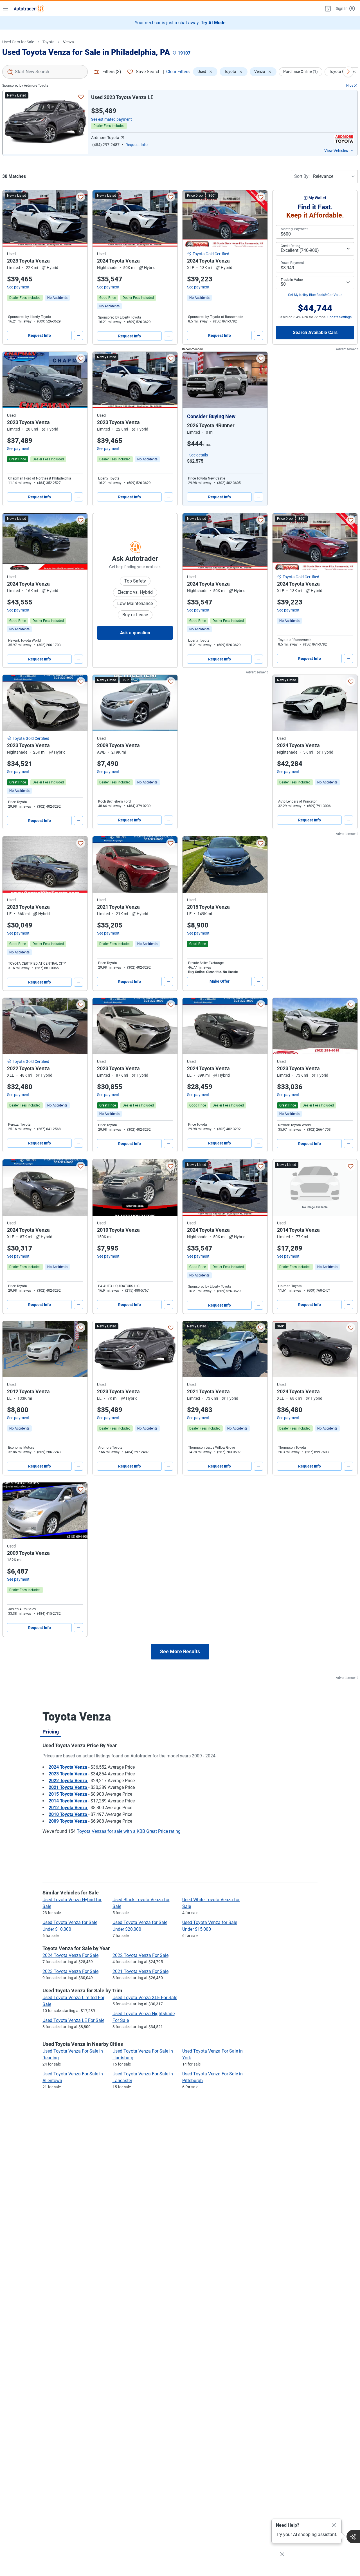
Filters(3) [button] (112, 72)
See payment (18, 287)
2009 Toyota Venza (68, 1821)
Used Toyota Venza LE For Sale (73, 2020)
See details (199, 455)
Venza (68, 42)
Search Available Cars (315, 332)
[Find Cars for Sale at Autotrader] (29, 8)
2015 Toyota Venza (68, 1794)
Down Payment (292, 263)
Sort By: (302, 176)
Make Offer (220, 981)
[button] (327, 8)
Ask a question (135, 633)
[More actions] (78, 335)
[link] (57, 298)
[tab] (51, 1731)
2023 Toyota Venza (68, 1774)
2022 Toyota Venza (68, 1781)
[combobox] (45, 72)
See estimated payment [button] (112, 119)
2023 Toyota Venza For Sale (70, 1971)
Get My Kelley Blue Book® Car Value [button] (315, 295)
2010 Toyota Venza (68, 1814)
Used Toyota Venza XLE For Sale (145, 1998)
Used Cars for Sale (18, 42)
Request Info (40, 335)
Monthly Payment (294, 229)
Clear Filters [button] (178, 72)
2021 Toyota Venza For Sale (140, 1971)
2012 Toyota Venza (68, 1808)
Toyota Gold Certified (211, 254)
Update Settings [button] (339, 317)
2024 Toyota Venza (68, 1767)
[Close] (334, 2525)
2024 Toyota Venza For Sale (70, 1955)
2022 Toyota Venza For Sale (140, 1955)
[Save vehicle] (81, 97)
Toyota (49, 42)
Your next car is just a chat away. (180, 23)
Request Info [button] (137, 145)
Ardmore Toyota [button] (105, 138)
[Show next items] (348, 72)
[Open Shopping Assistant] (353, 2537)
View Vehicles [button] (336, 151)
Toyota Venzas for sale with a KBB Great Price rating (129, 1831)
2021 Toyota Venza (68, 1787)
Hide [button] (350, 86)
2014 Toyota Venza (68, 1801)
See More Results (180, 1651)
